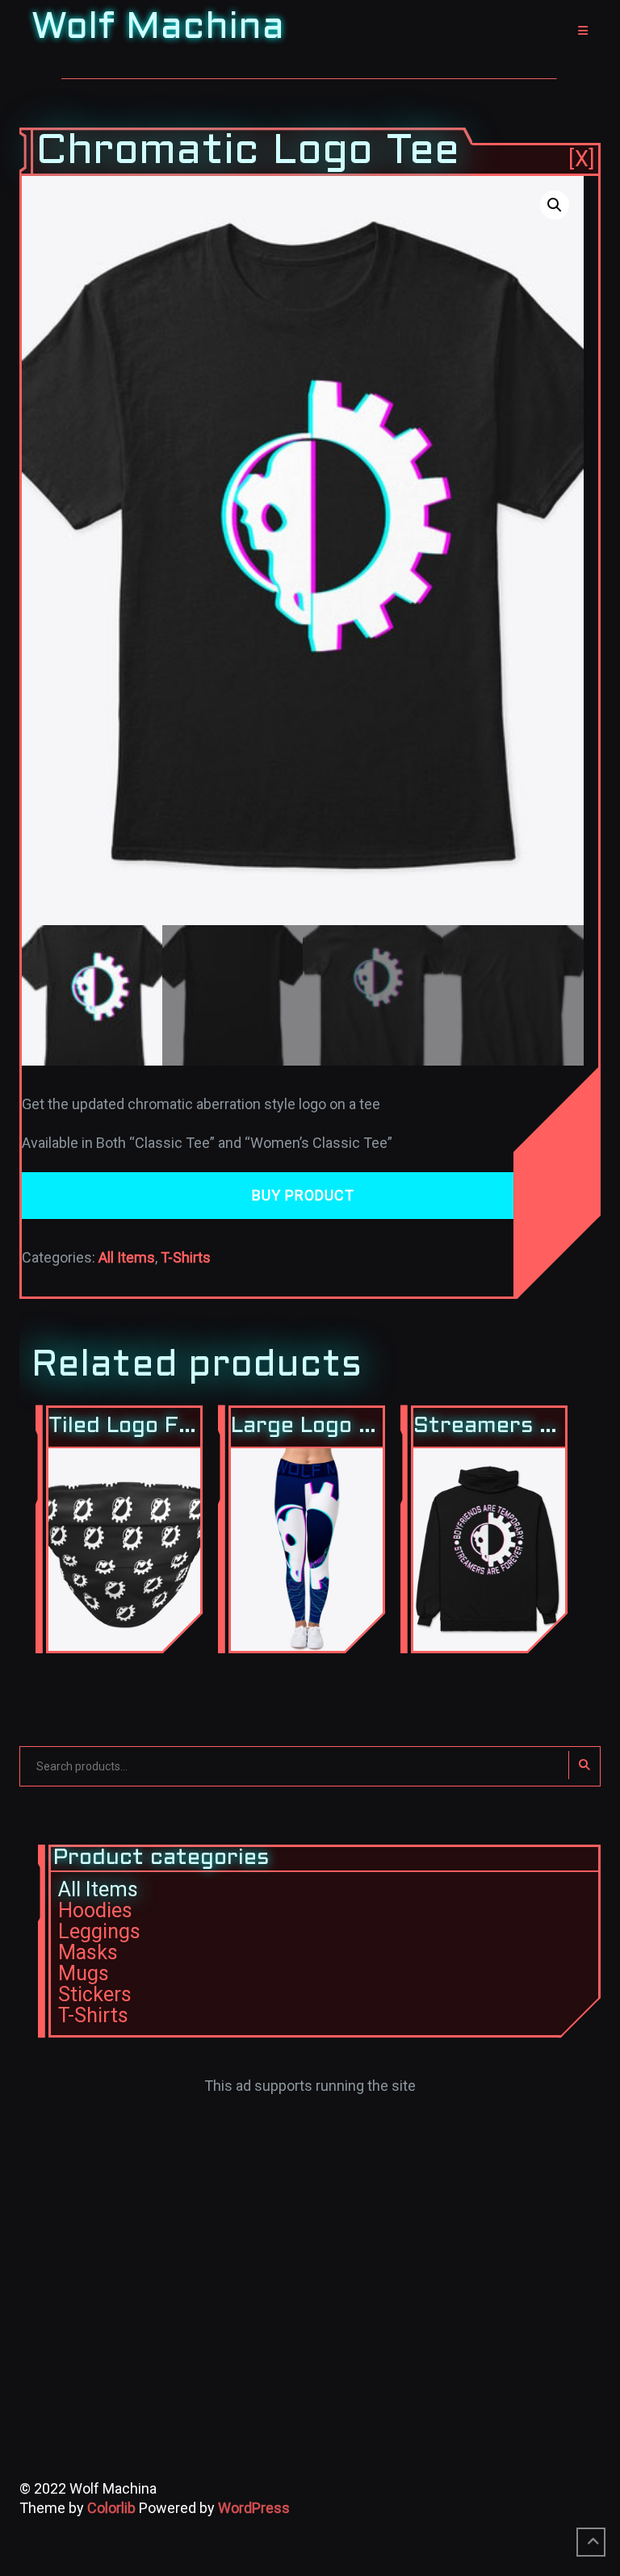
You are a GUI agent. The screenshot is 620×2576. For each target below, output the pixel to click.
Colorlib (111, 2508)
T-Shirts (186, 1257)
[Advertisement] (310, 2209)
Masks (88, 1952)
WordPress (254, 2508)
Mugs (84, 1973)
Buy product (303, 1195)
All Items (127, 1257)
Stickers (95, 1994)
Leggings (99, 1931)
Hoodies (95, 1910)
